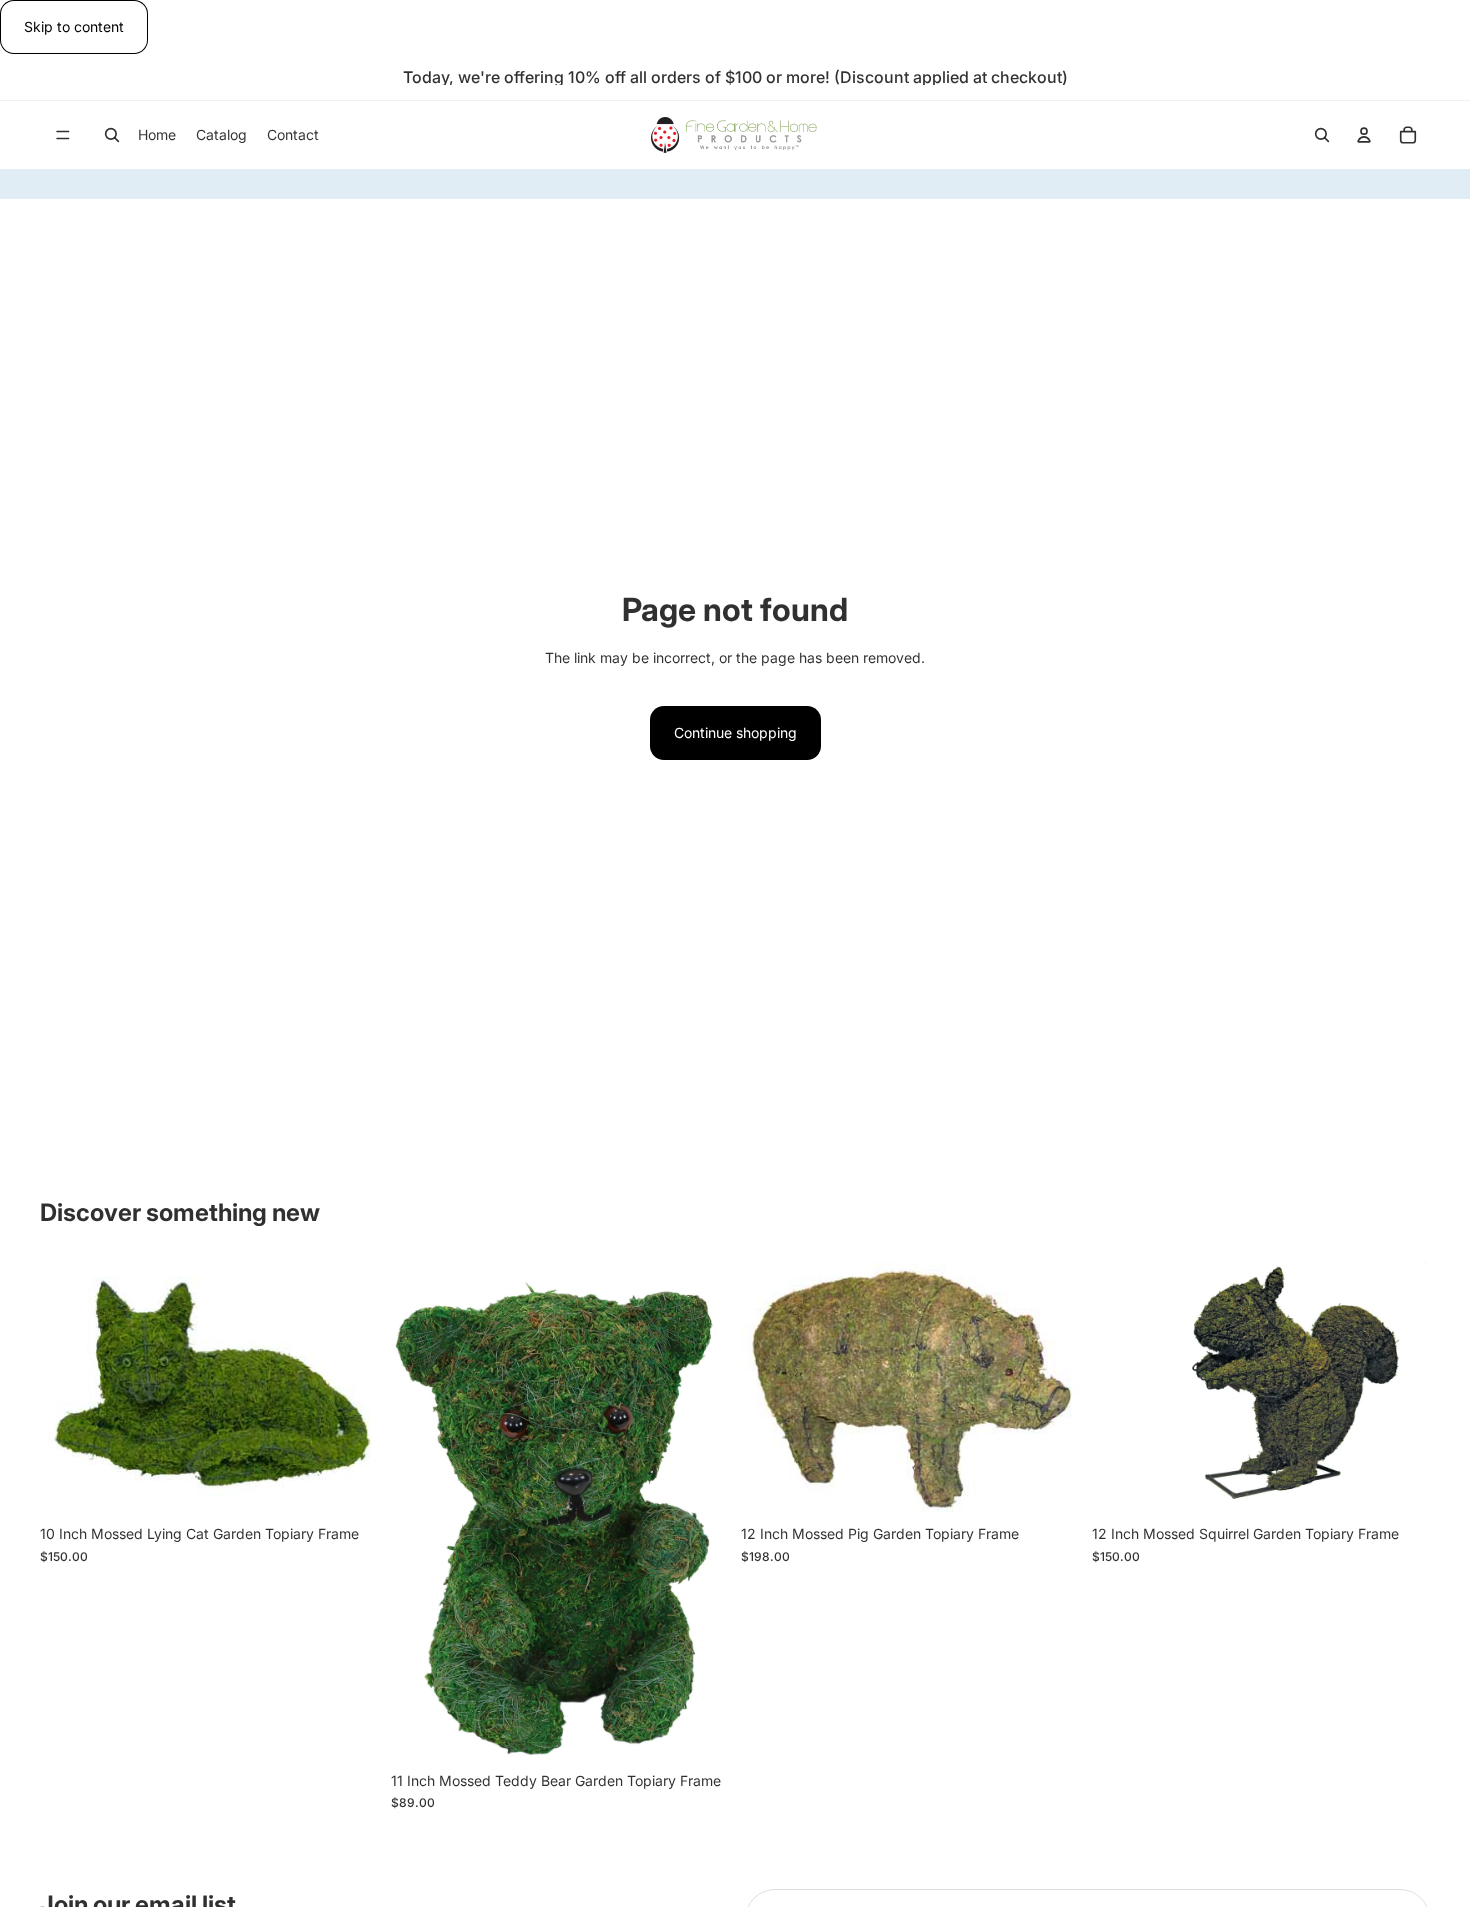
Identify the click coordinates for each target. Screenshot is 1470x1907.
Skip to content (74, 26)
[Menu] (63, 136)
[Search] (112, 135)
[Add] (348, 1485)
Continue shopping (735, 732)
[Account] (1364, 135)
